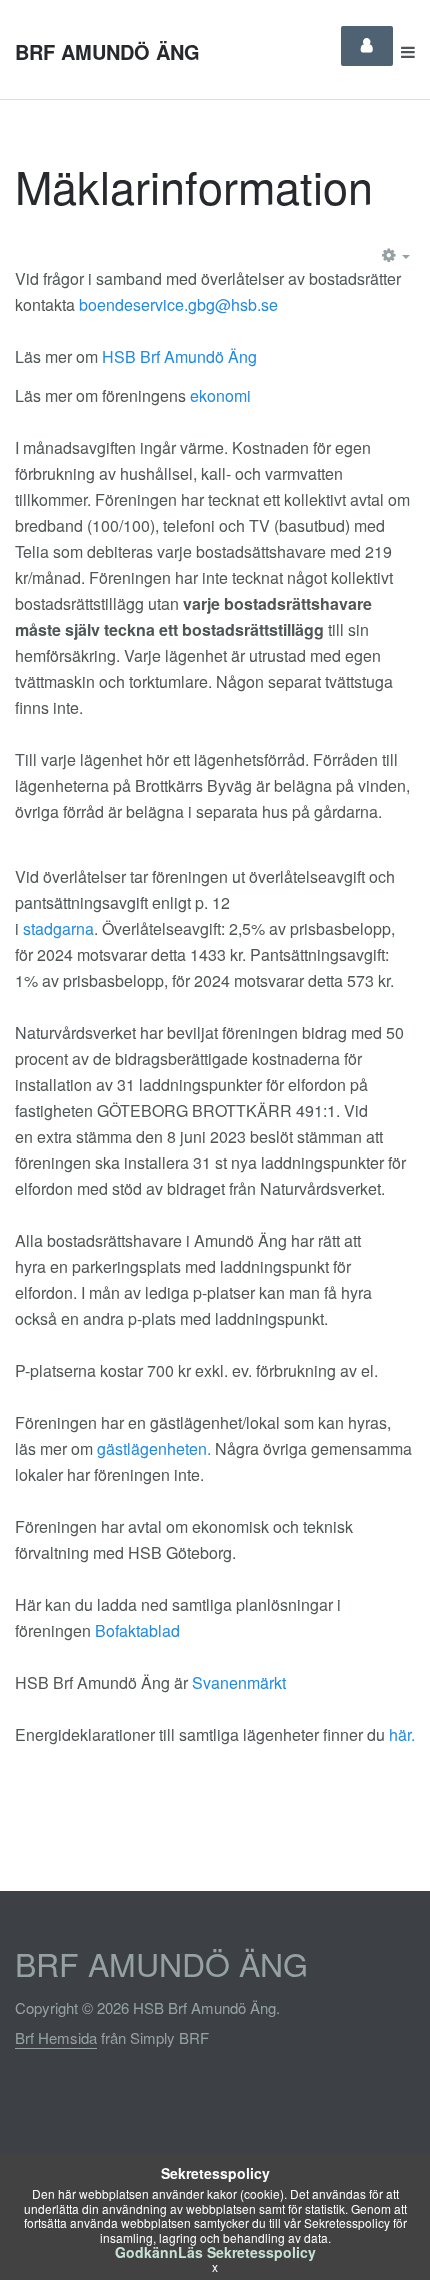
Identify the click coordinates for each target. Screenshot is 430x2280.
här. (402, 1734)
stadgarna (58, 928)
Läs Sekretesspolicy (247, 2252)
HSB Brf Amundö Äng (179, 356)
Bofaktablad (137, 1630)
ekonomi (220, 395)
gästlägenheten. (154, 1448)
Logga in (367, 46)
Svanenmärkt (239, 1682)
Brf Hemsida (56, 2037)
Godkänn (146, 2252)
